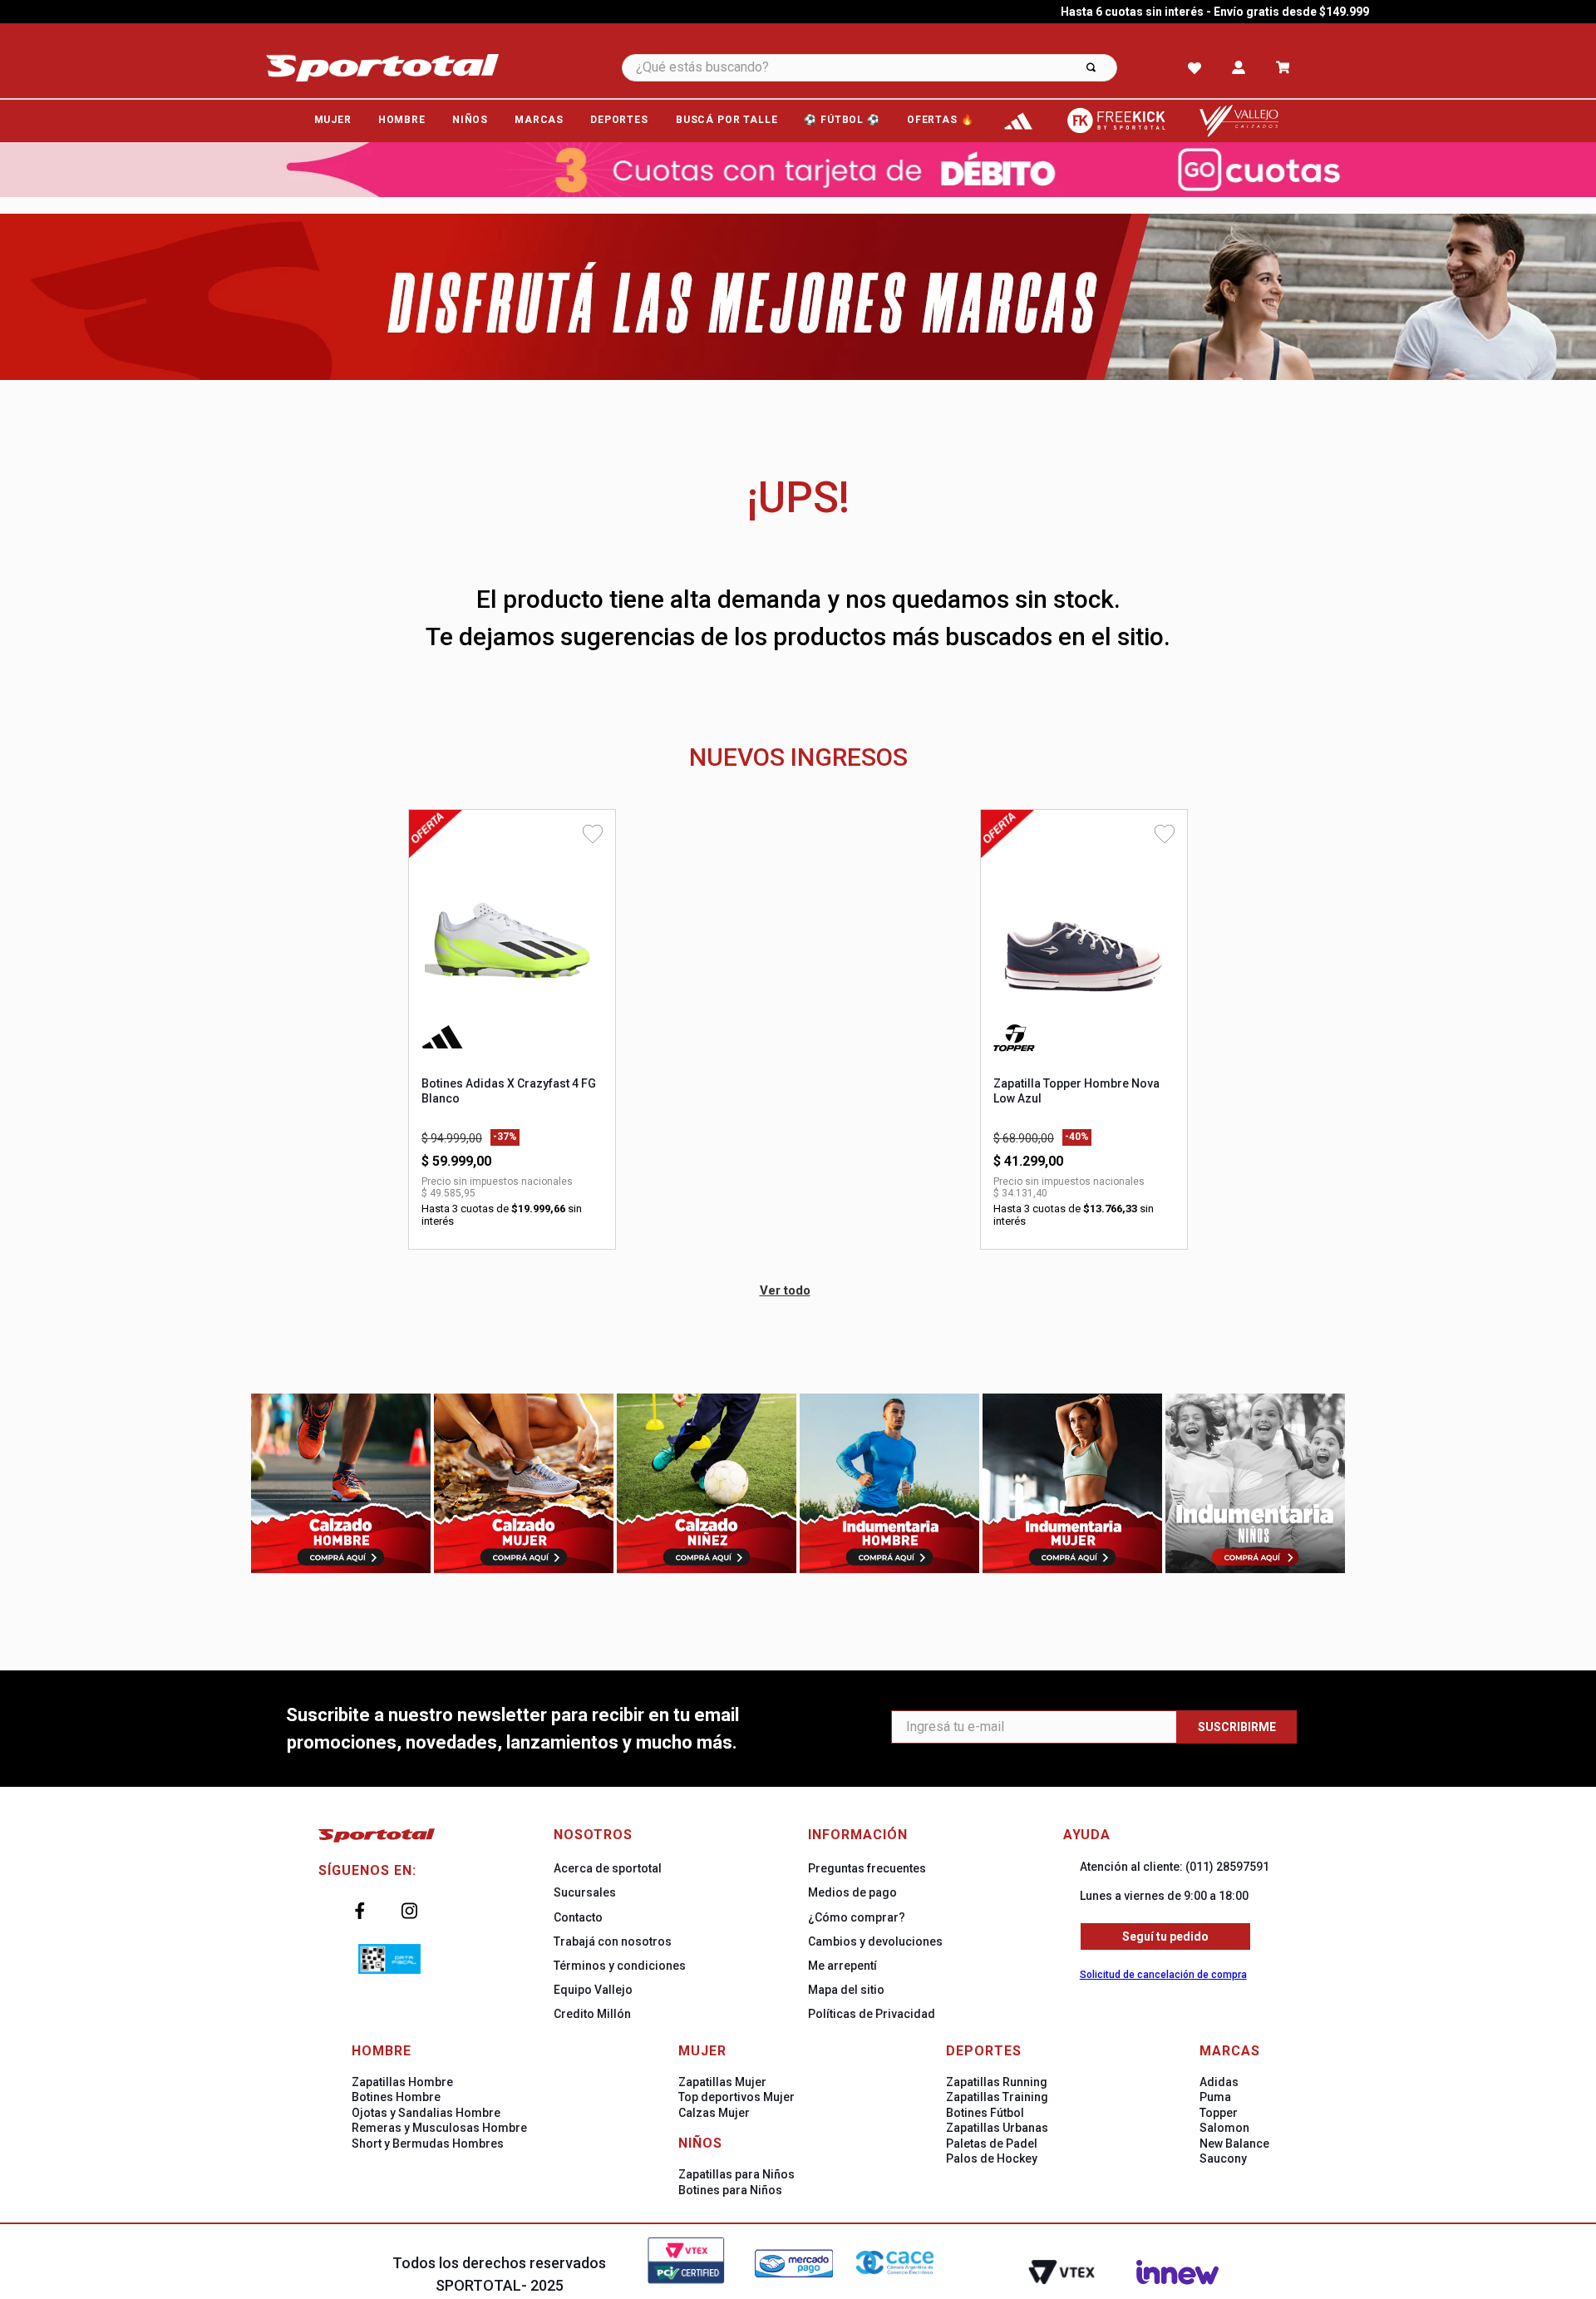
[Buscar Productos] (1091, 68)
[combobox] (892, 68)
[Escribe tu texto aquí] (1018, 121)
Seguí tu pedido (1165, 1936)
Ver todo (785, 1290)
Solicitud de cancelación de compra (1163, 1975)
